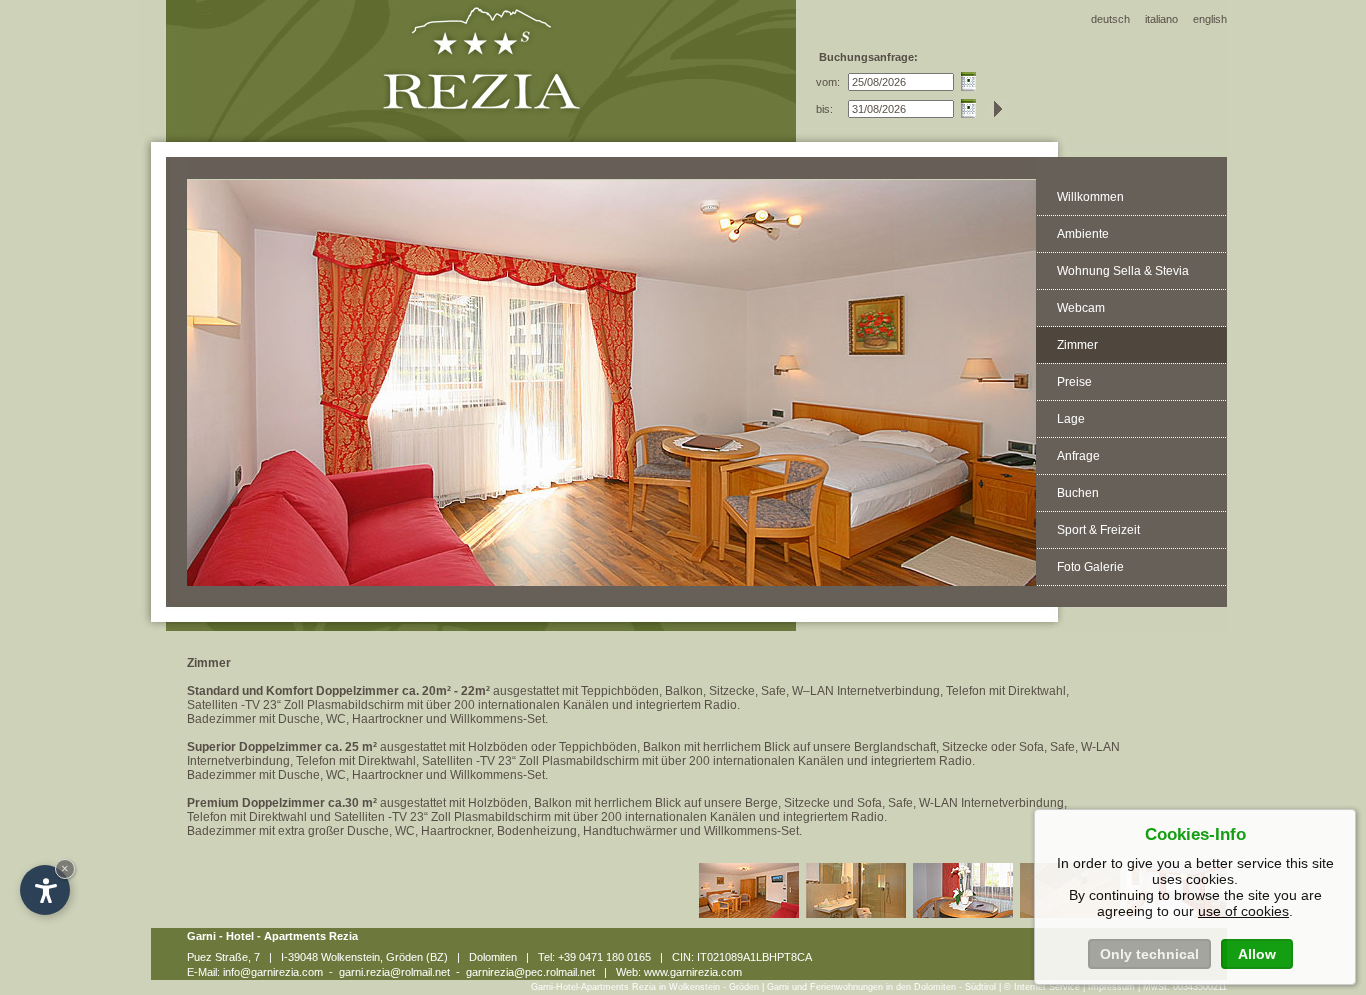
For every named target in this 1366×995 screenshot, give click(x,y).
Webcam (1081, 308)
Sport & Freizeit (1098, 530)
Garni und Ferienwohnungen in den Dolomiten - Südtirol (881, 987)
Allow (1257, 954)
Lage (1071, 419)
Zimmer (1077, 345)
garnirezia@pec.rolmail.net (530, 972)
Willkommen (1090, 197)
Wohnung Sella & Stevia (1123, 271)
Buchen (1078, 493)
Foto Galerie (1090, 567)
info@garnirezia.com (273, 972)
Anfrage (1078, 456)
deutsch (1110, 19)
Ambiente (1083, 234)
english (1210, 19)
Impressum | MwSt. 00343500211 (1157, 987)
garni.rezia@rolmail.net (394, 972)
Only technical (1149, 954)
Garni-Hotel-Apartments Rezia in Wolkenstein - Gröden (645, 987)
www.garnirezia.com (693, 972)
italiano (1161, 19)
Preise (1074, 382)
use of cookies (1243, 911)
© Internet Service (1042, 987)
